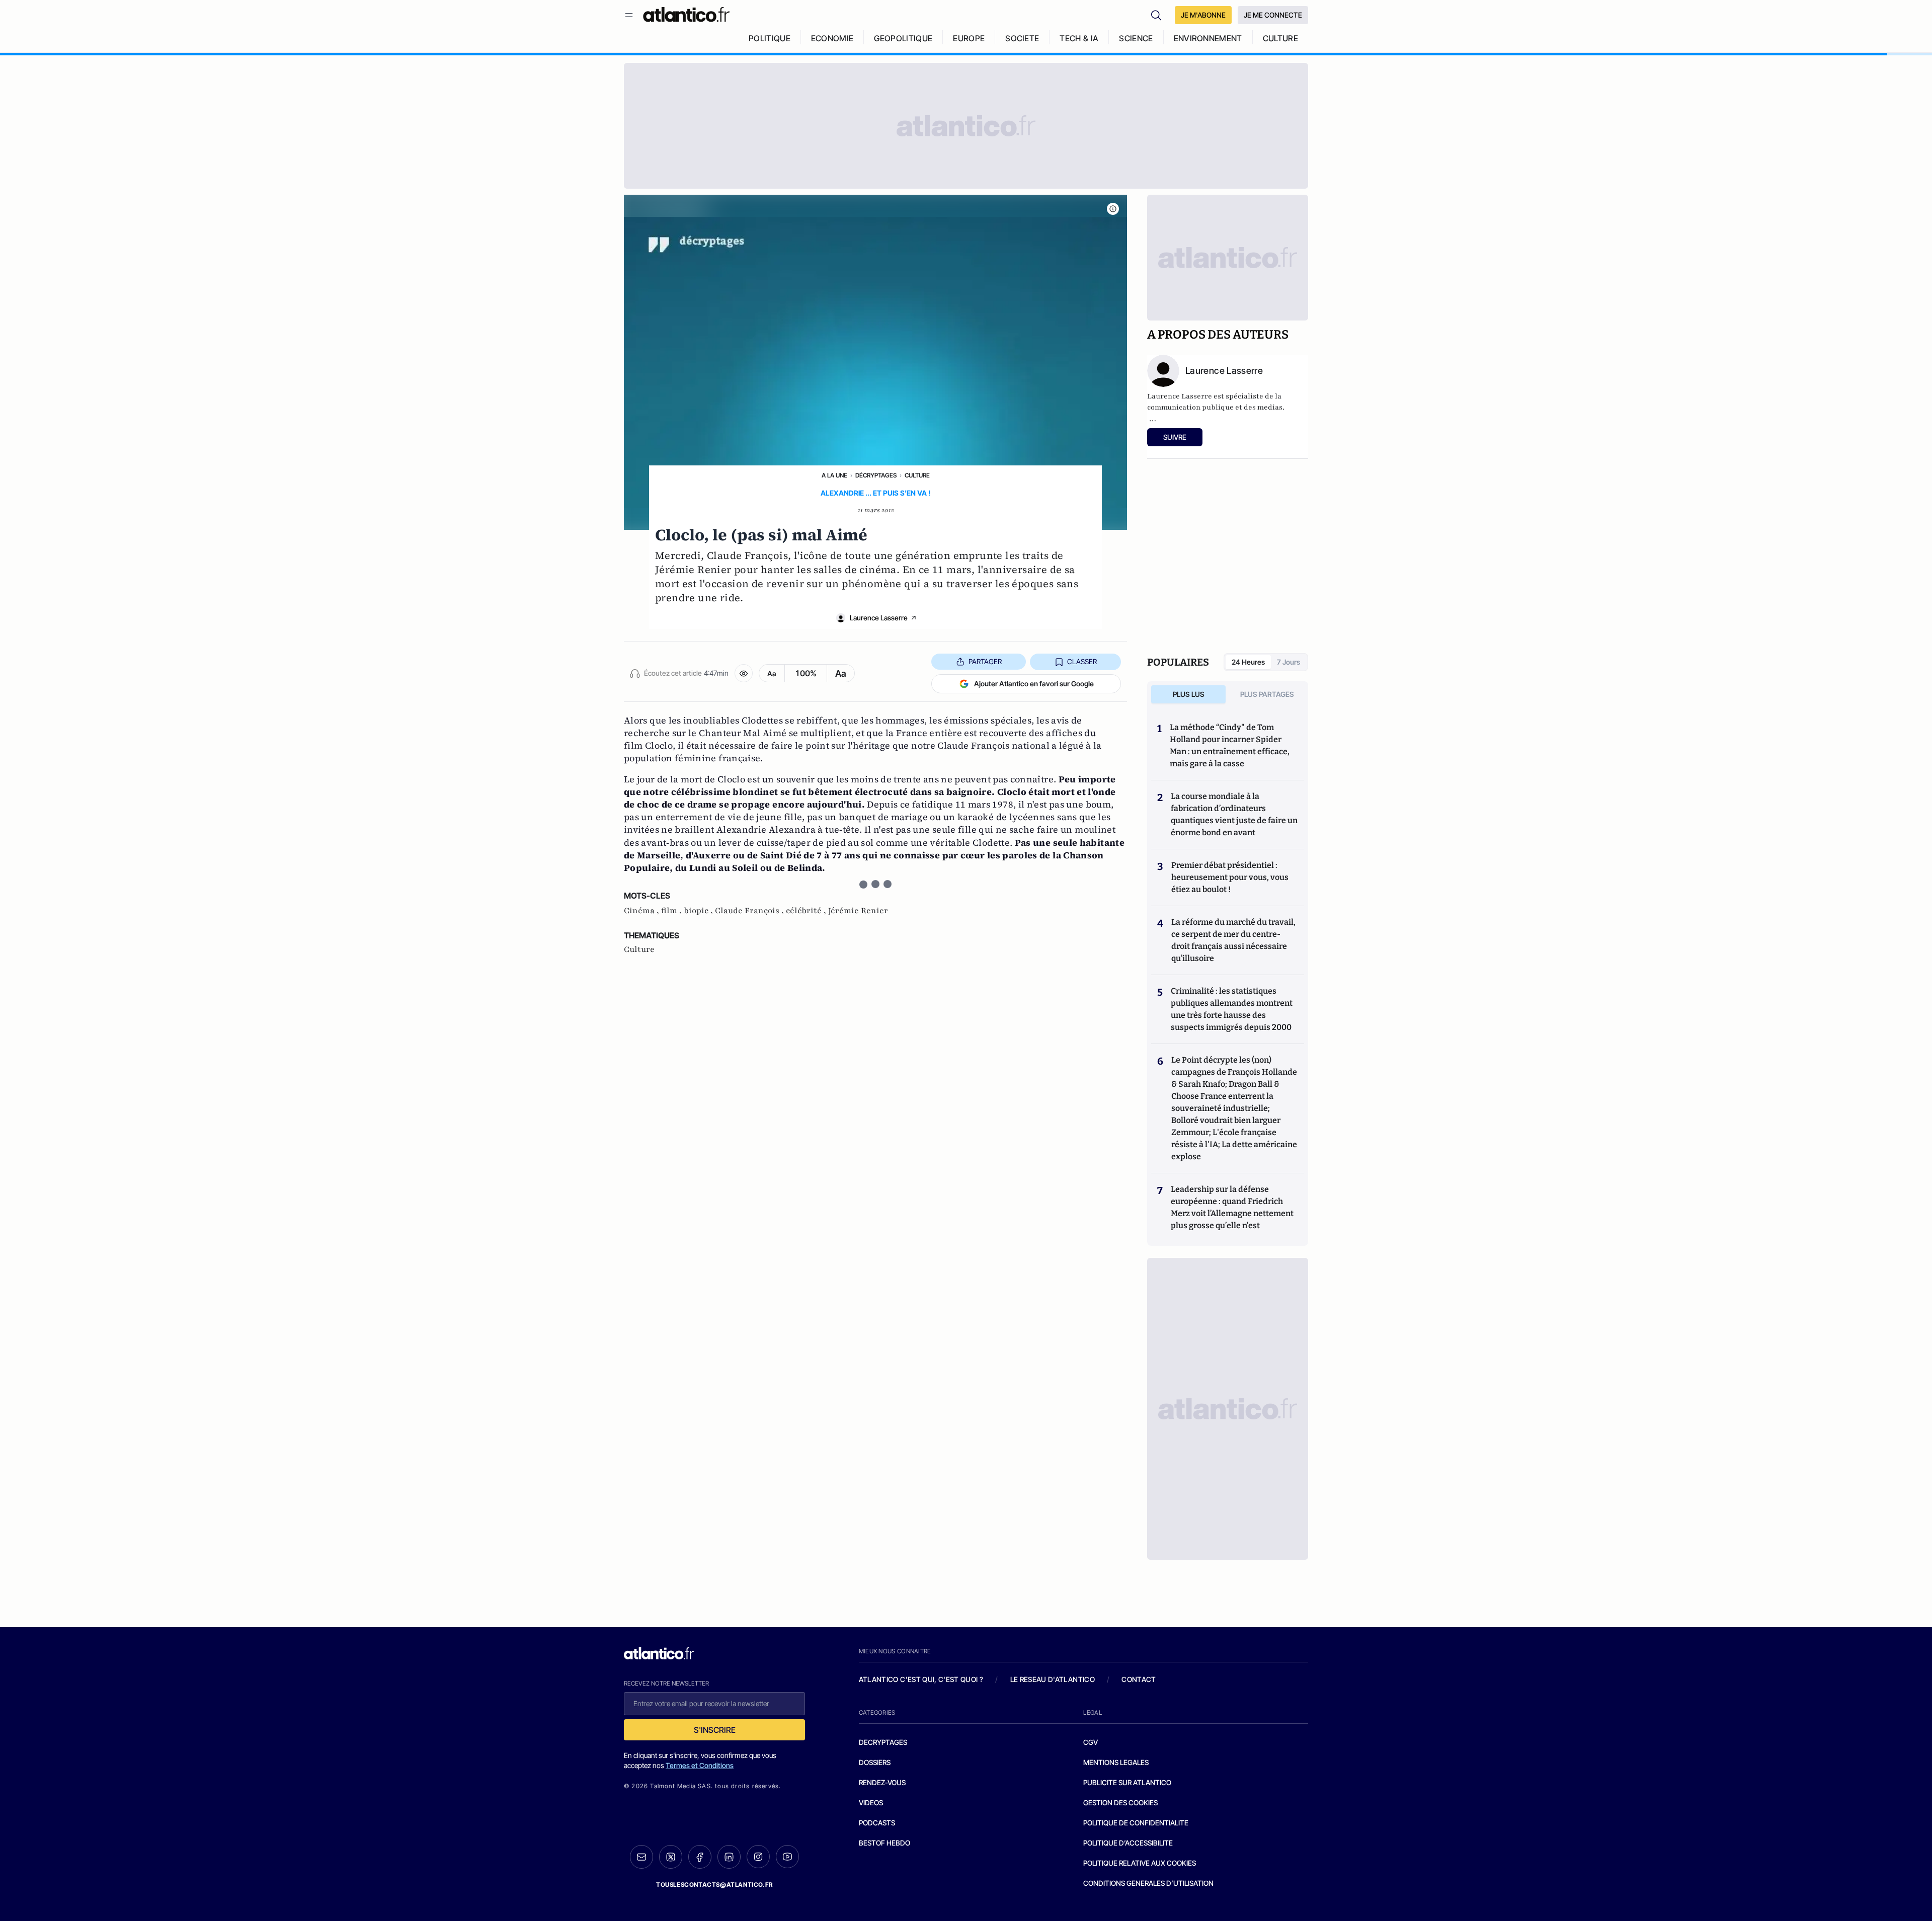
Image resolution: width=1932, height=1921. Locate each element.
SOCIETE (1022, 38)
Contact (1139, 1679)
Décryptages (876, 475)
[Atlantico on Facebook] (700, 1857)
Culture (917, 475)
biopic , (699, 911)
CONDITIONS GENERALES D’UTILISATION (1148, 1883)
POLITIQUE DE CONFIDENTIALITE (1136, 1823)
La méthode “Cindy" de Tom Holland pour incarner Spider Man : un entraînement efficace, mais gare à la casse (1230, 745)
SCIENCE (1136, 38)
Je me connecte (1273, 15)
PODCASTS (877, 1823)
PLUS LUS (1189, 694)
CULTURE (1280, 38)
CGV (1091, 1742)
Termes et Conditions (700, 1765)
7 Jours (1289, 662)
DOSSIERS (875, 1762)
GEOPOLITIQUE (903, 38)
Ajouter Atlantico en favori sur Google (1034, 684)
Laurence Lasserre (879, 618)
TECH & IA (1079, 38)
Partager (985, 661)
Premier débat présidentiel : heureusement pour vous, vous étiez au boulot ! (1230, 877)
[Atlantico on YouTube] (787, 1857)
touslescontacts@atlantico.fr (714, 1885)
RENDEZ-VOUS (882, 1782)
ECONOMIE (832, 38)
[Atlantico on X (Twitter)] (671, 1857)
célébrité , (807, 911)
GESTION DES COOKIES (1120, 1803)
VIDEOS (871, 1803)
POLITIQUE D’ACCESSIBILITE (1128, 1843)
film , (672, 911)
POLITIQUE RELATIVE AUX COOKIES (1140, 1863)
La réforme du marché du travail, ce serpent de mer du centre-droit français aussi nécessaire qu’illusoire (1233, 940)
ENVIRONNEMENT (1208, 38)
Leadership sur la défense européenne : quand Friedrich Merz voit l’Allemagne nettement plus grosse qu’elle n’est (1232, 1207)
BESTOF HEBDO (884, 1843)
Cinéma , (642, 911)
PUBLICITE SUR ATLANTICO (1127, 1782)
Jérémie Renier (858, 911)
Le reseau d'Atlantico (1053, 1679)
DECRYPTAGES (883, 1742)
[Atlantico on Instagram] (758, 1857)
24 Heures (1248, 662)
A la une (834, 475)
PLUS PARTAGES (1267, 694)
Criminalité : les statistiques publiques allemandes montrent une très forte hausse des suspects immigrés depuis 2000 (1232, 1009)
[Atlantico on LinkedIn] (729, 1857)
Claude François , (750, 911)
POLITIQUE (770, 38)
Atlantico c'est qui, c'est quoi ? (921, 1679)
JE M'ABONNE (1203, 15)
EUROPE (969, 38)
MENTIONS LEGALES (1116, 1762)
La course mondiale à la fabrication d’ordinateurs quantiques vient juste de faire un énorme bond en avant (1234, 814)
